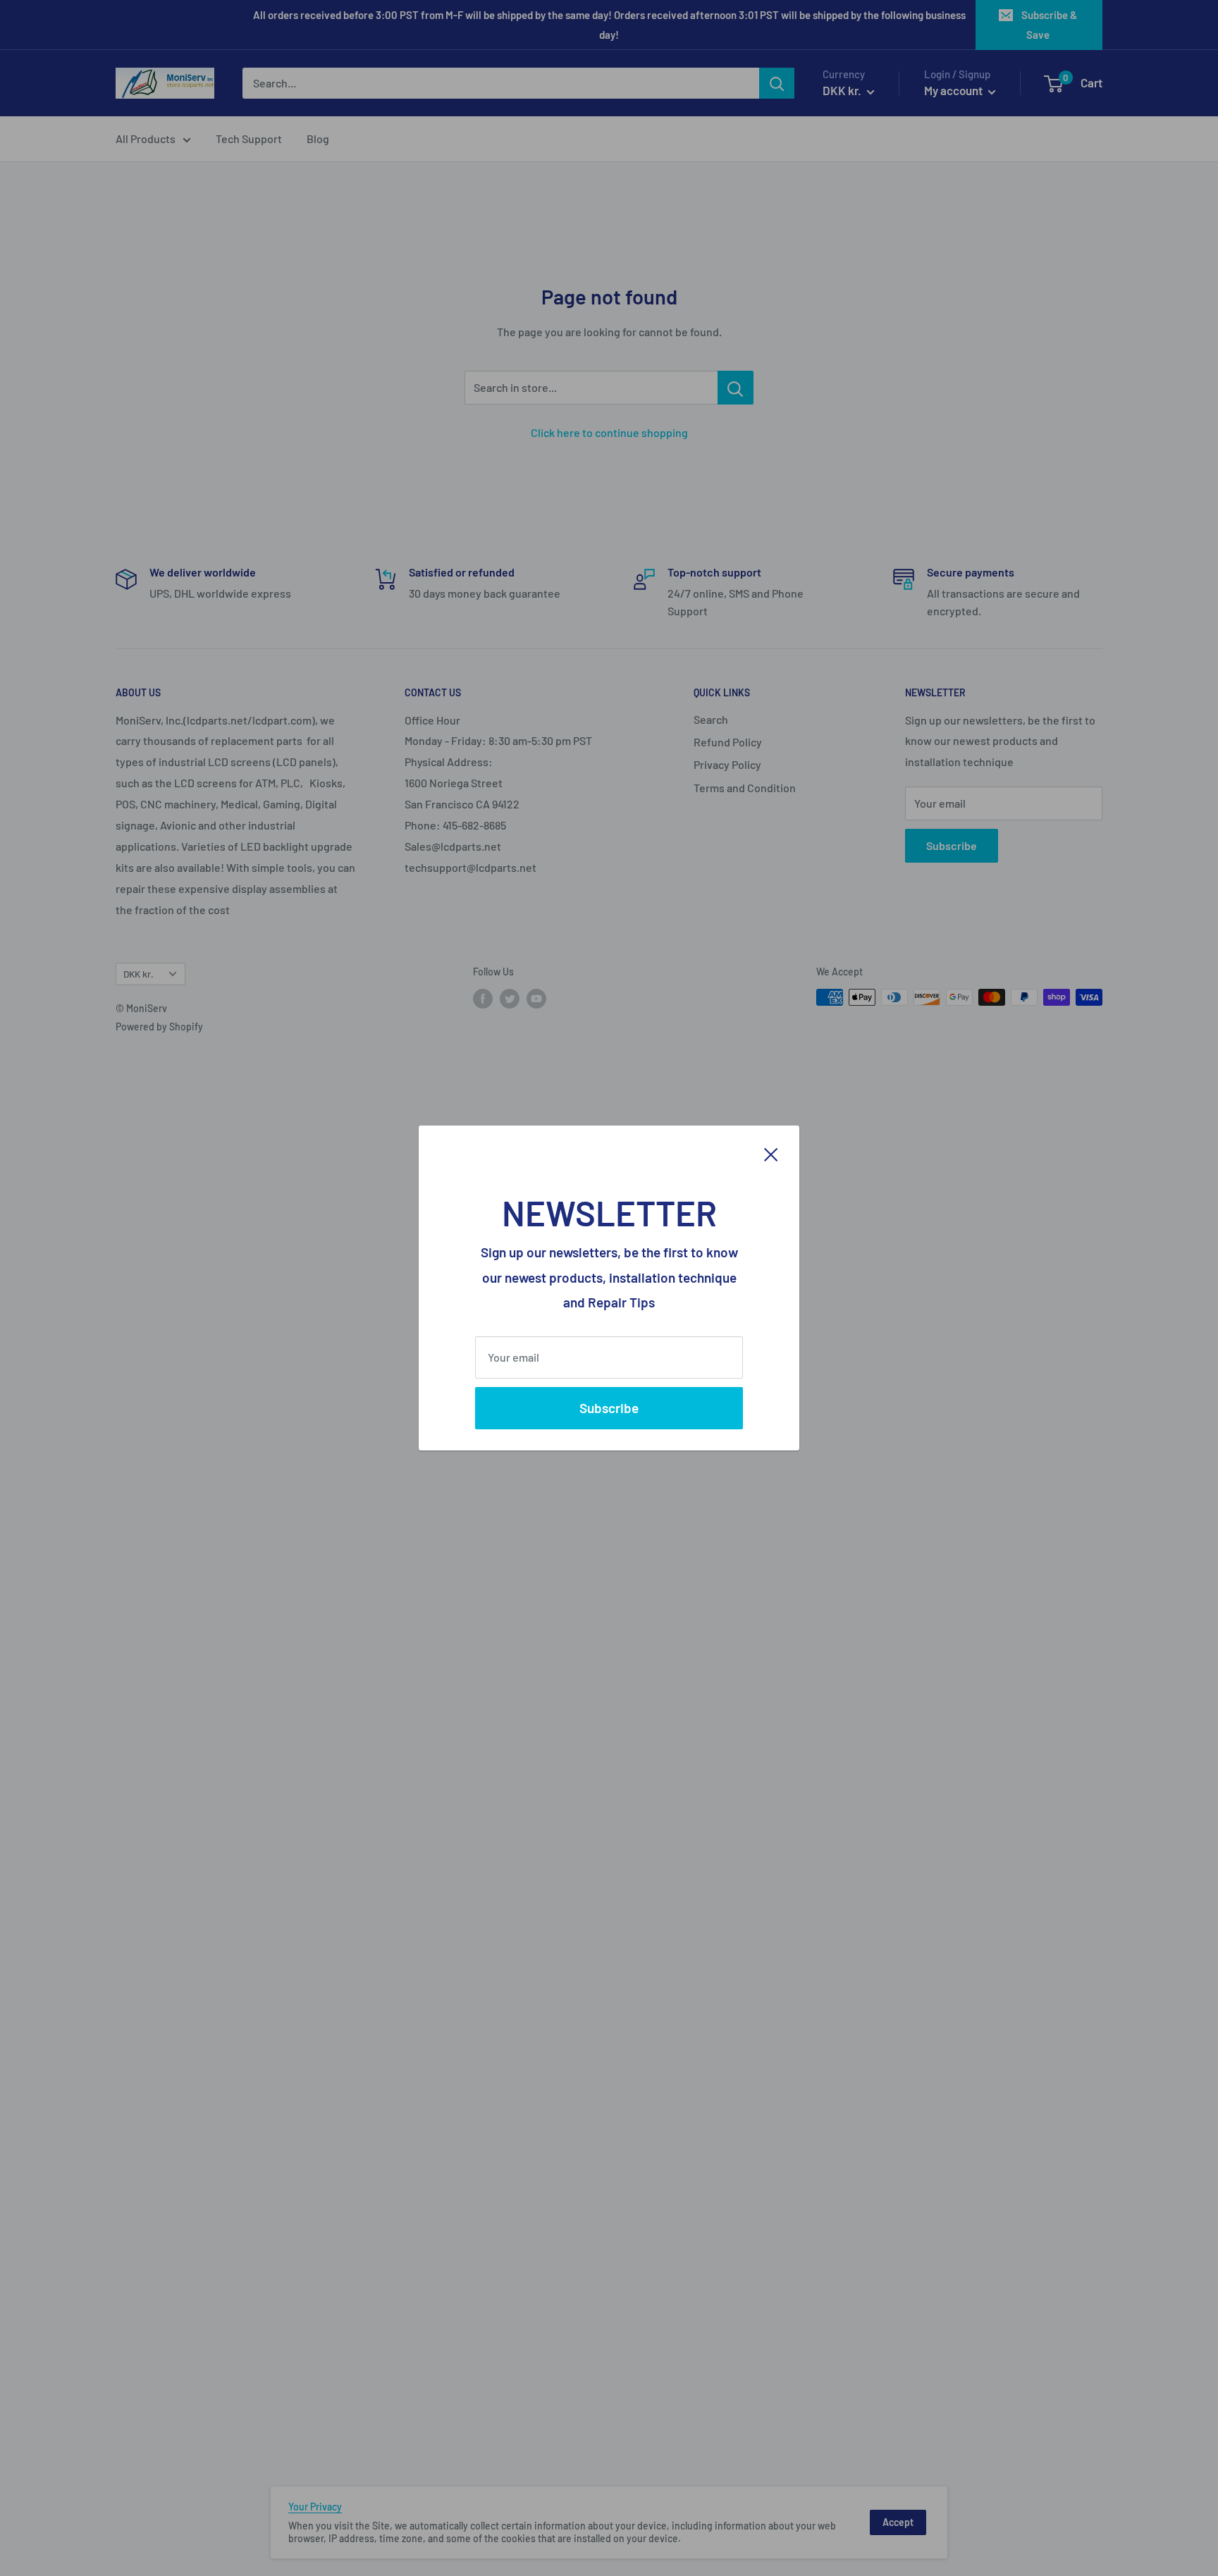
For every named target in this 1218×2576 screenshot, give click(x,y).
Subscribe (609, 1408)
